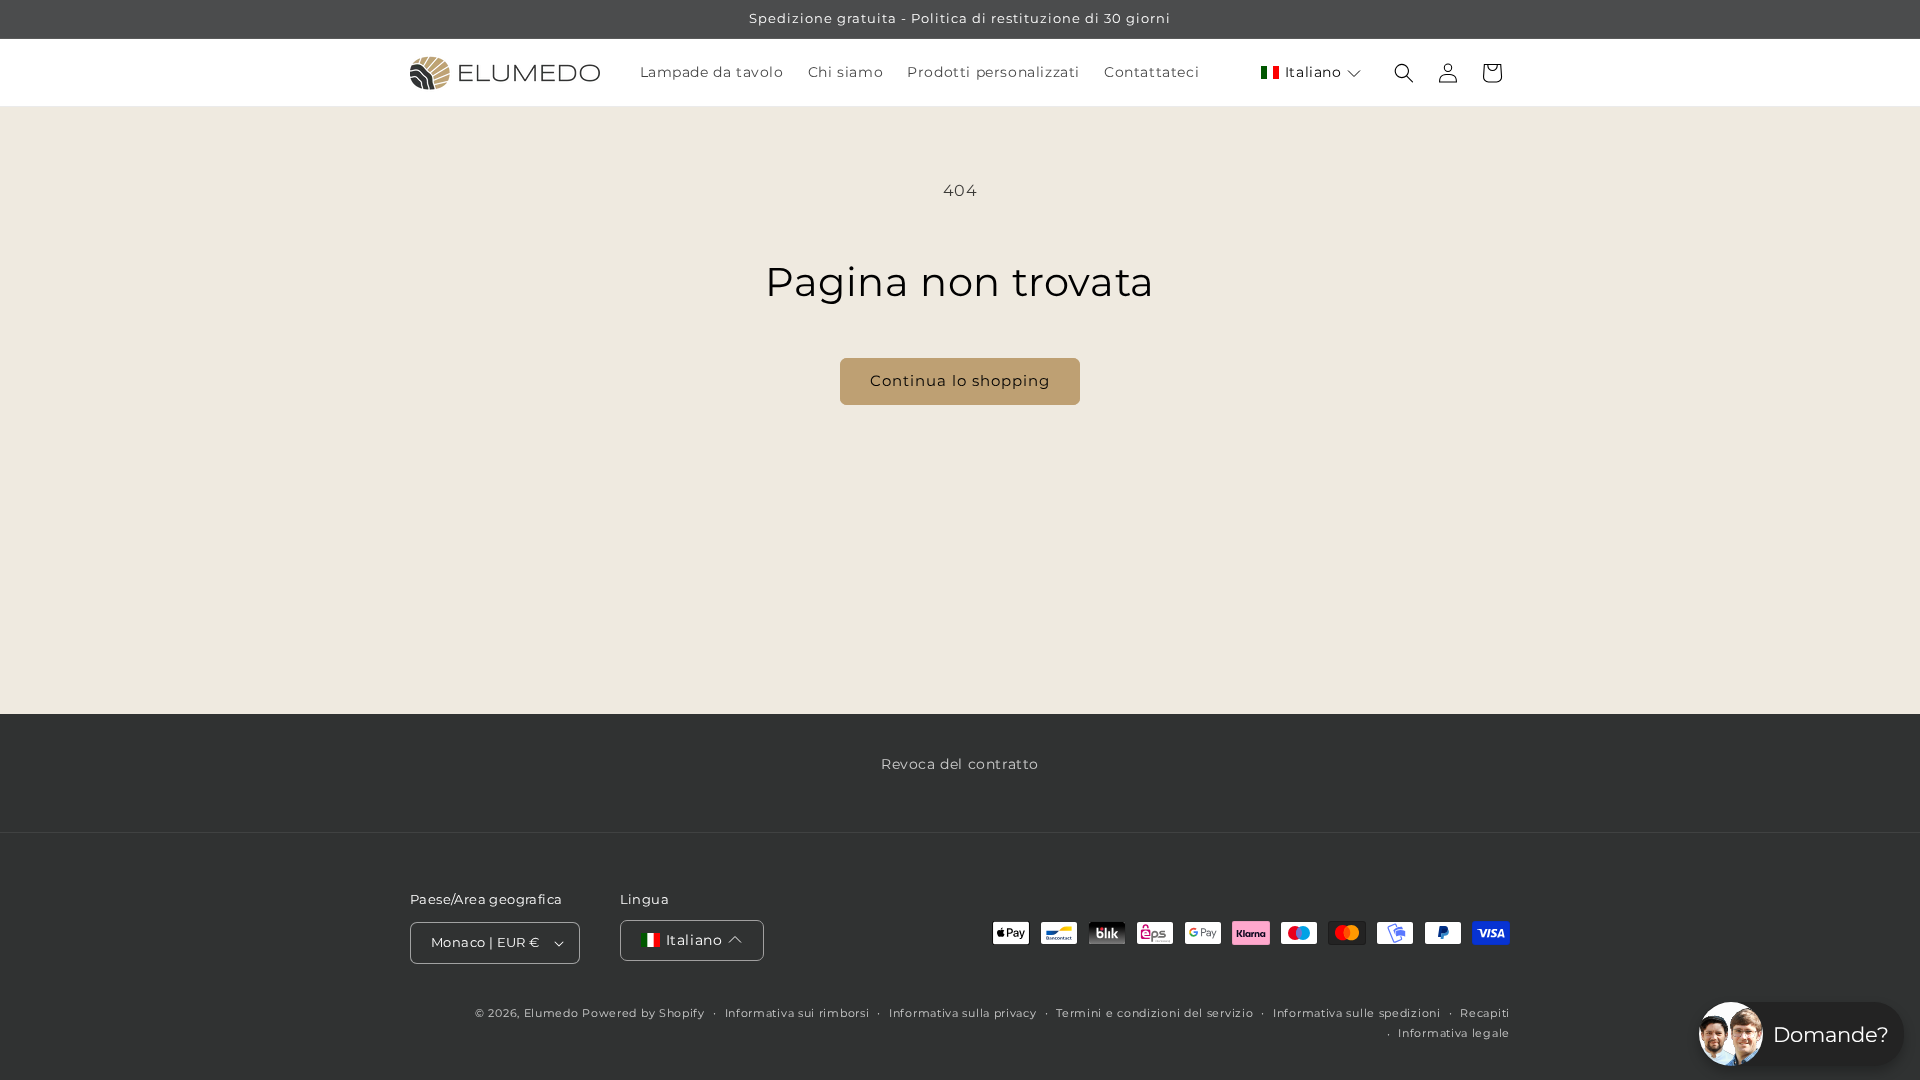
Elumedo (551, 1013)
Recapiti (1485, 1013)
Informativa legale (1454, 1033)
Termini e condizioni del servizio (1154, 1013)
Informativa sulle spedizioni (1357, 1013)
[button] (1311, 72)
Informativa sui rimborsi (797, 1013)
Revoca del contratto (960, 764)
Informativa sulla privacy (963, 1013)
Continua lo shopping (960, 380)
